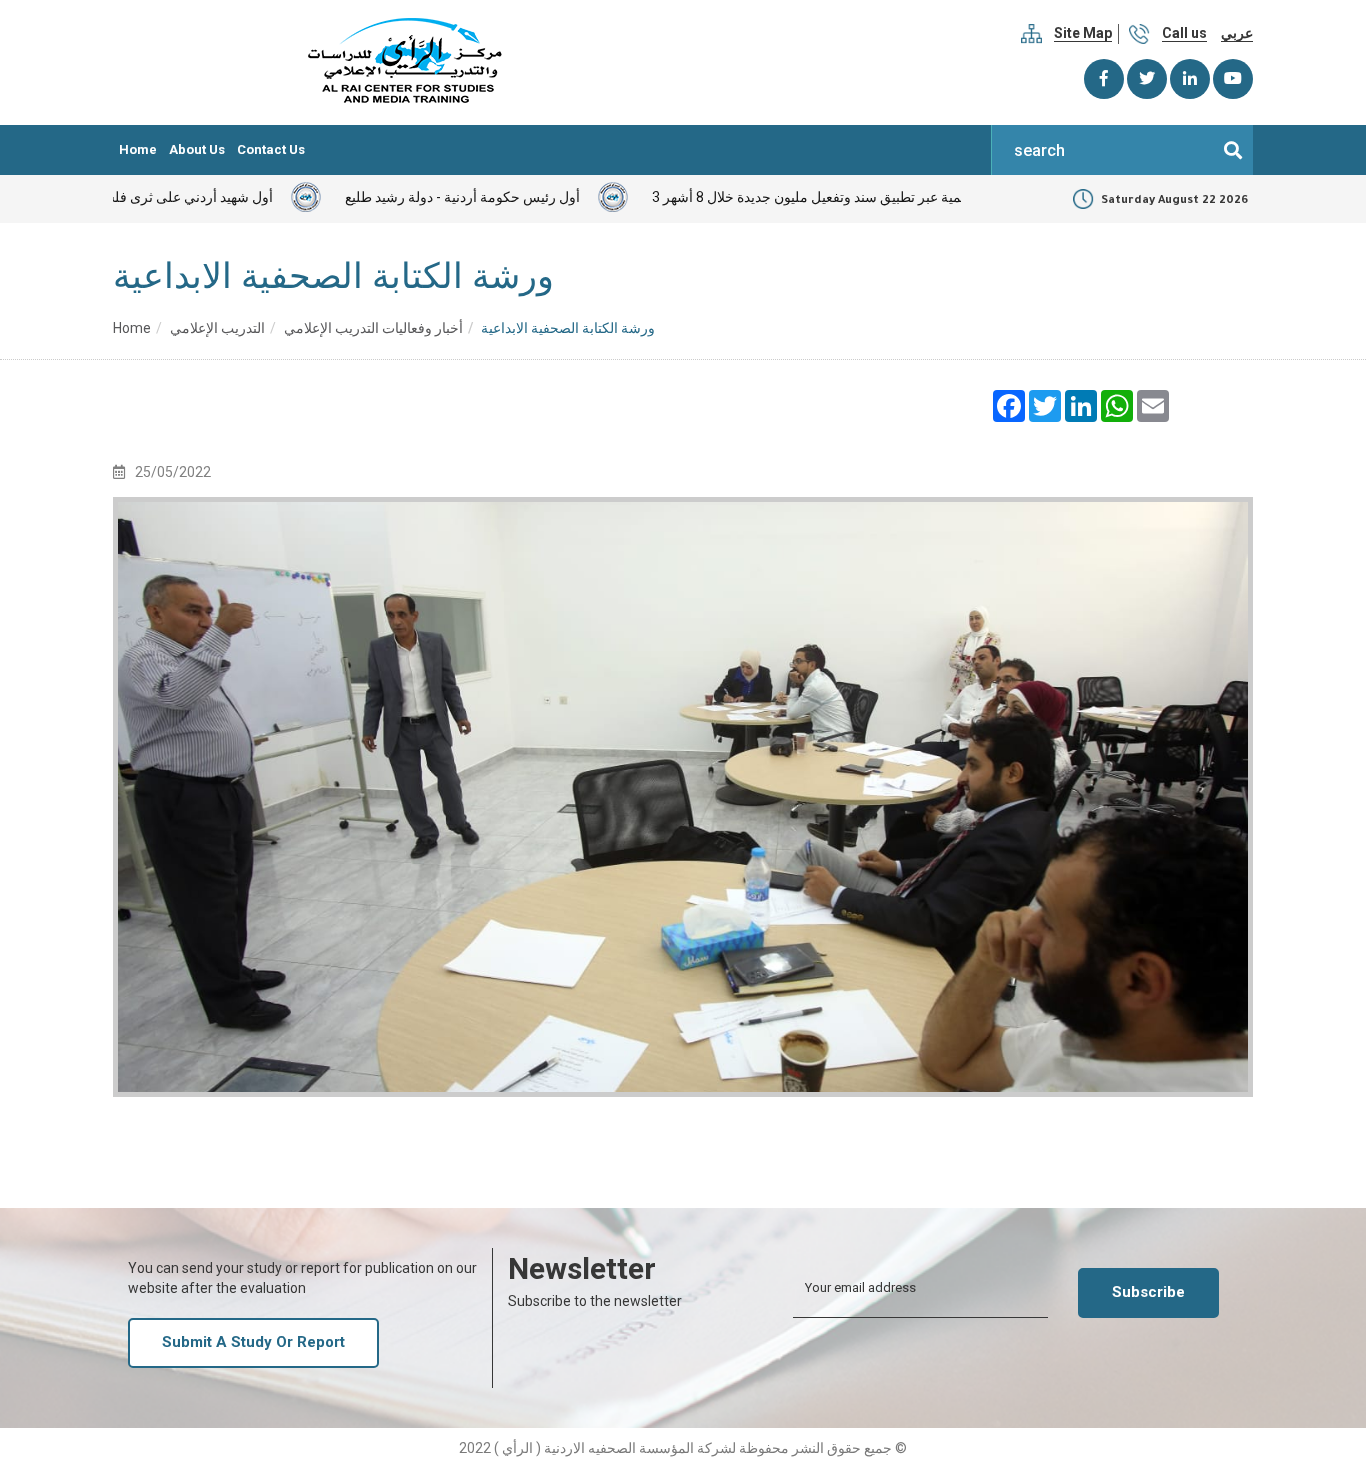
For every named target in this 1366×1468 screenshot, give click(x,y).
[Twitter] (1147, 79)
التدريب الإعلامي (217, 328)
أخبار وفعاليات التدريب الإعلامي (373, 328)
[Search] (1233, 150)
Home (138, 149)
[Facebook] (1104, 79)
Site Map (1083, 33)
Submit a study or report (253, 1342)
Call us (1184, 33)
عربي (1237, 33)
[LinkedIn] (1190, 79)
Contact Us (271, 149)
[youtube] (1233, 79)
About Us (197, 149)
